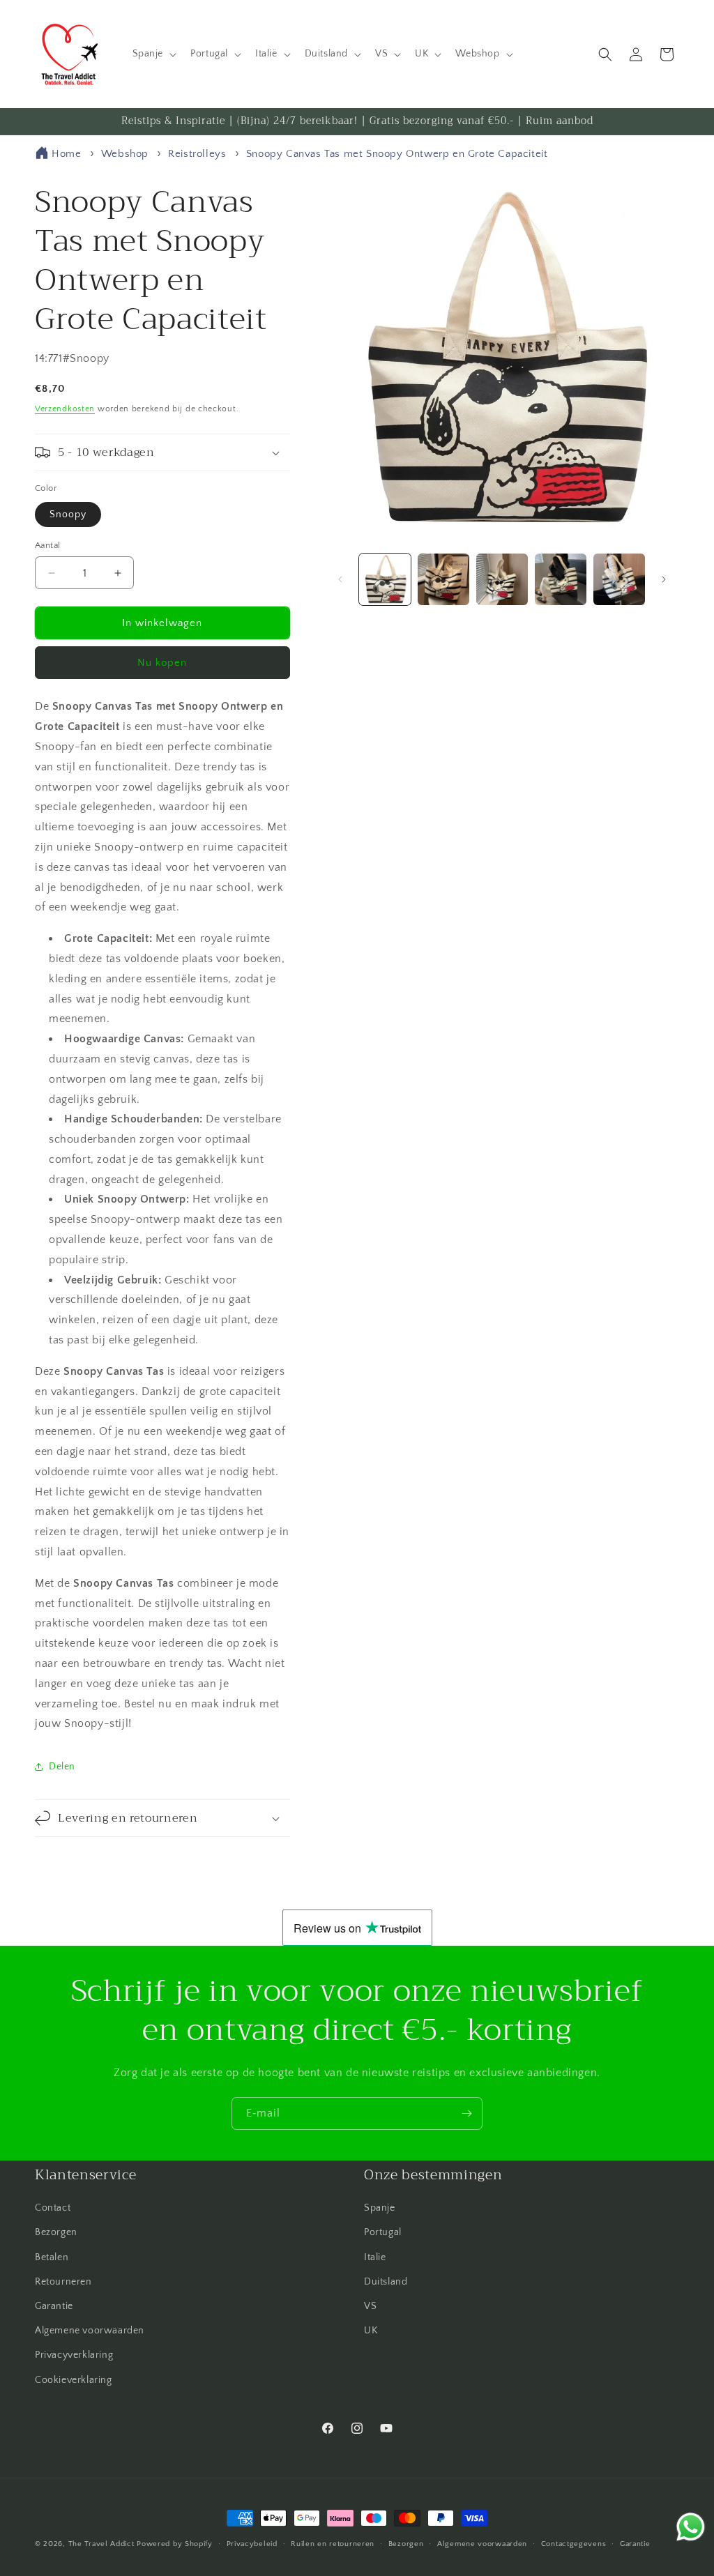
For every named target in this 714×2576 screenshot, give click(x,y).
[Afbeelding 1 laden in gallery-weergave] (385, 579)
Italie (375, 2257)
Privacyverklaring (74, 2355)
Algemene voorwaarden (90, 2331)
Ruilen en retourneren (333, 2544)
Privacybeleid (252, 2544)
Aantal (47, 545)
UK (371, 2331)
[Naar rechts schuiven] (664, 579)
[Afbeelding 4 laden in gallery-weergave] (561, 579)
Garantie (54, 2306)
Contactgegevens (574, 2544)
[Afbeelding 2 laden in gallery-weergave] (443, 579)
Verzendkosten (65, 409)
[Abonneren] (466, 2113)
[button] (153, 54)
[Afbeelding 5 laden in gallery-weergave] (619, 579)
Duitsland (386, 2282)
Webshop (125, 154)
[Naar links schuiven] (340, 579)
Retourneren (63, 2282)
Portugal (383, 2232)
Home (66, 154)
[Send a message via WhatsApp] (691, 2527)
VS (370, 2306)
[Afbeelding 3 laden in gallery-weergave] (502, 579)
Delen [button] (62, 1767)
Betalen (52, 2257)
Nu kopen (162, 663)
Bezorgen (56, 2232)
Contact (53, 2208)
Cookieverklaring (74, 2380)
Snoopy (68, 515)
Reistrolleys (197, 154)
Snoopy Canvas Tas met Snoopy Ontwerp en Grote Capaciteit (397, 154)
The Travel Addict (101, 2544)
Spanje (380, 2208)
